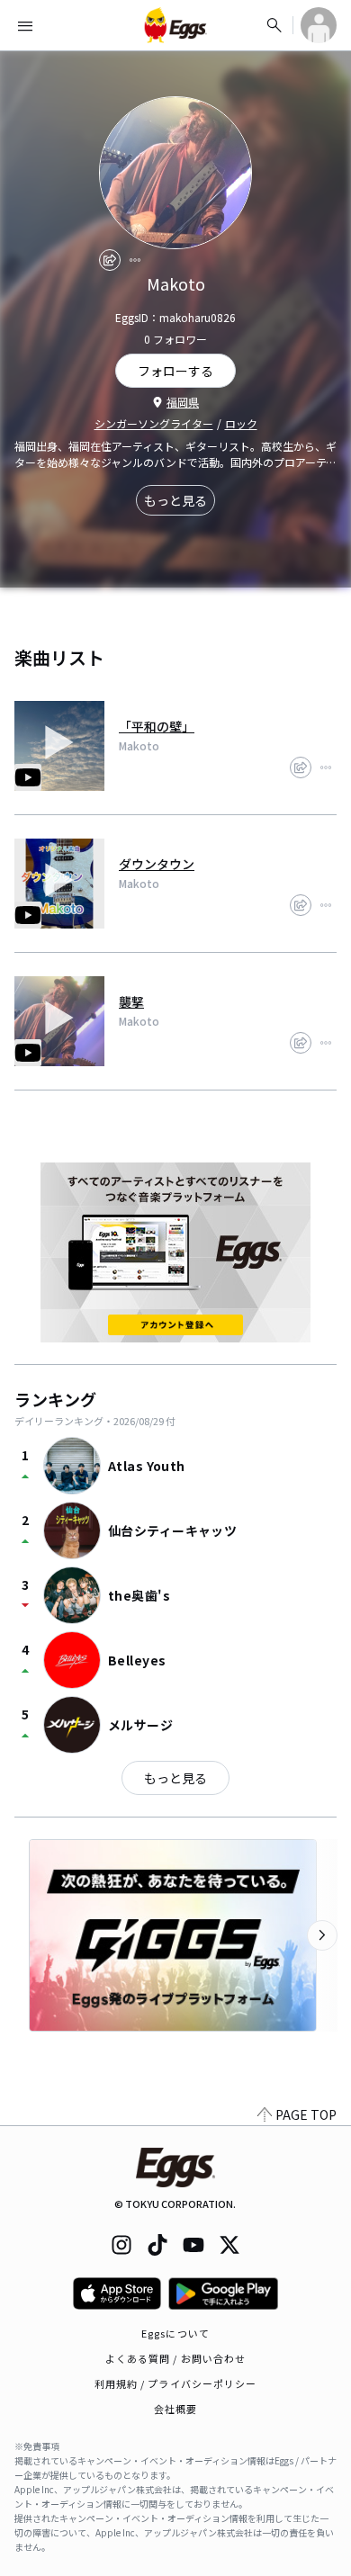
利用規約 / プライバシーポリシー (176, 2383)
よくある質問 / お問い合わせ (176, 2358)
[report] (135, 260)
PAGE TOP (306, 2114)
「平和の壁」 (157, 726)
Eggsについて (175, 2333)
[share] (110, 260)
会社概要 (175, 2409)
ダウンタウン (157, 864)
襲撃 (131, 1001)
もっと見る (175, 500)
